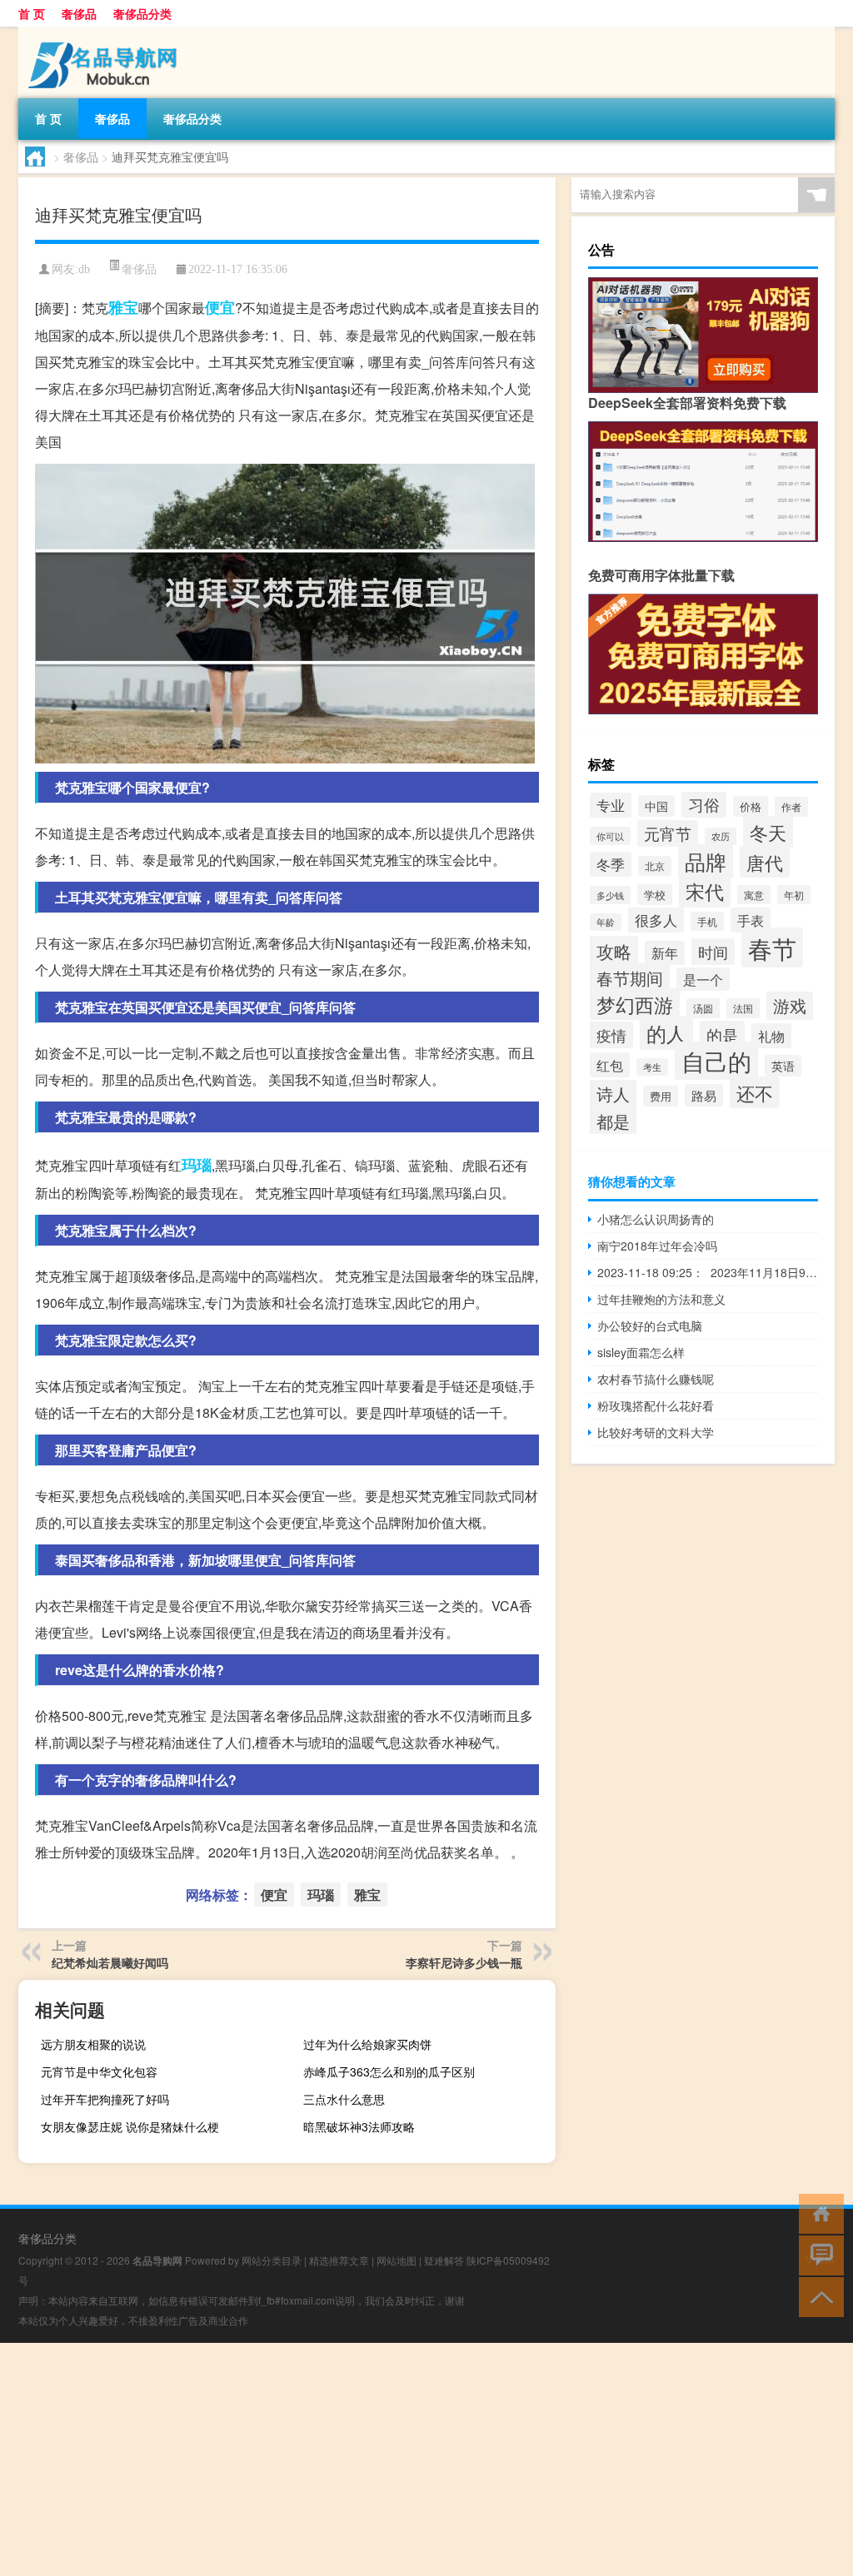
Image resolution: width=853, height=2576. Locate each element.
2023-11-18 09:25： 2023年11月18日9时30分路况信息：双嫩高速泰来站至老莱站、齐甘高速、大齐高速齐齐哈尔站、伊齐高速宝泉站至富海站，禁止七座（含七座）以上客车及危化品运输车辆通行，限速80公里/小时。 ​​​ (708, 1272)
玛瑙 (197, 1165)
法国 (743, 1008)
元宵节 (668, 833)
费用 (661, 1096)
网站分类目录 (272, 2260)
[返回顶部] (818, 2296)
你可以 (610, 836)
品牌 (706, 861)
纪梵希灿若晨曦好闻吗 (110, 1962)
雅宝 (123, 307)
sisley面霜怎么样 (641, 1352)
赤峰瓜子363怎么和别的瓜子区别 (389, 2071)
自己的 (716, 1061)
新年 (665, 953)
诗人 (613, 1094)
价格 (751, 806)
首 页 (32, 13)
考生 (652, 1067)
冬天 (768, 832)
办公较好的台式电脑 (650, 1325)
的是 (722, 1034)
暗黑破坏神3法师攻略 (359, 2126)
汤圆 (703, 1008)
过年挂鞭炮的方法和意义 (661, 1299)
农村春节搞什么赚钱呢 (656, 1379)
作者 (791, 807)
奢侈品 (79, 13)
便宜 (220, 307)
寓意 (754, 895)
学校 (655, 895)
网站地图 (397, 2260)
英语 (783, 1066)
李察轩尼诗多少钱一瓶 (464, 1962)
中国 (656, 806)
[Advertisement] (426, 2459)
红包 (610, 1065)
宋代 (705, 891)
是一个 (703, 979)
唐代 (765, 862)
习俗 (704, 804)
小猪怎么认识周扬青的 (656, 1219)
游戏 (790, 1006)
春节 (772, 947)
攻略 (614, 951)
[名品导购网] (106, 32)
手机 (707, 921)
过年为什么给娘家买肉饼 (367, 2044)
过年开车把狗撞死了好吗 (105, 2099)
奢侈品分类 (142, 13)
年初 (794, 895)
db (84, 269)
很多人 (656, 920)
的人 (666, 1033)
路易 (704, 1095)
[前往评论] (818, 2254)
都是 (613, 1121)
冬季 (611, 864)
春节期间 (630, 978)
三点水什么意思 (344, 2099)
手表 (751, 920)
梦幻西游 (635, 1004)
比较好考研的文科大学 (656, 1432)
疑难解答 (444, 2260)
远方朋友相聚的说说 (93, 2044)
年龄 (606, 922)
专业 (611, 805)
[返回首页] (818, 2213)
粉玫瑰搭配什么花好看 (656, 1405)
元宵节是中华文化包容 (99, 2071)
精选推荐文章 (339, 2260)
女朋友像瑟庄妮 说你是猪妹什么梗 (130, 2126)
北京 (655, 866)
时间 (713, 952)
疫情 (611, 1035)
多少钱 (610, 895)
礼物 (771, 1036)
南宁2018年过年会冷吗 (657, 1246)
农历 (721, 836)
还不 (755, 1092)
